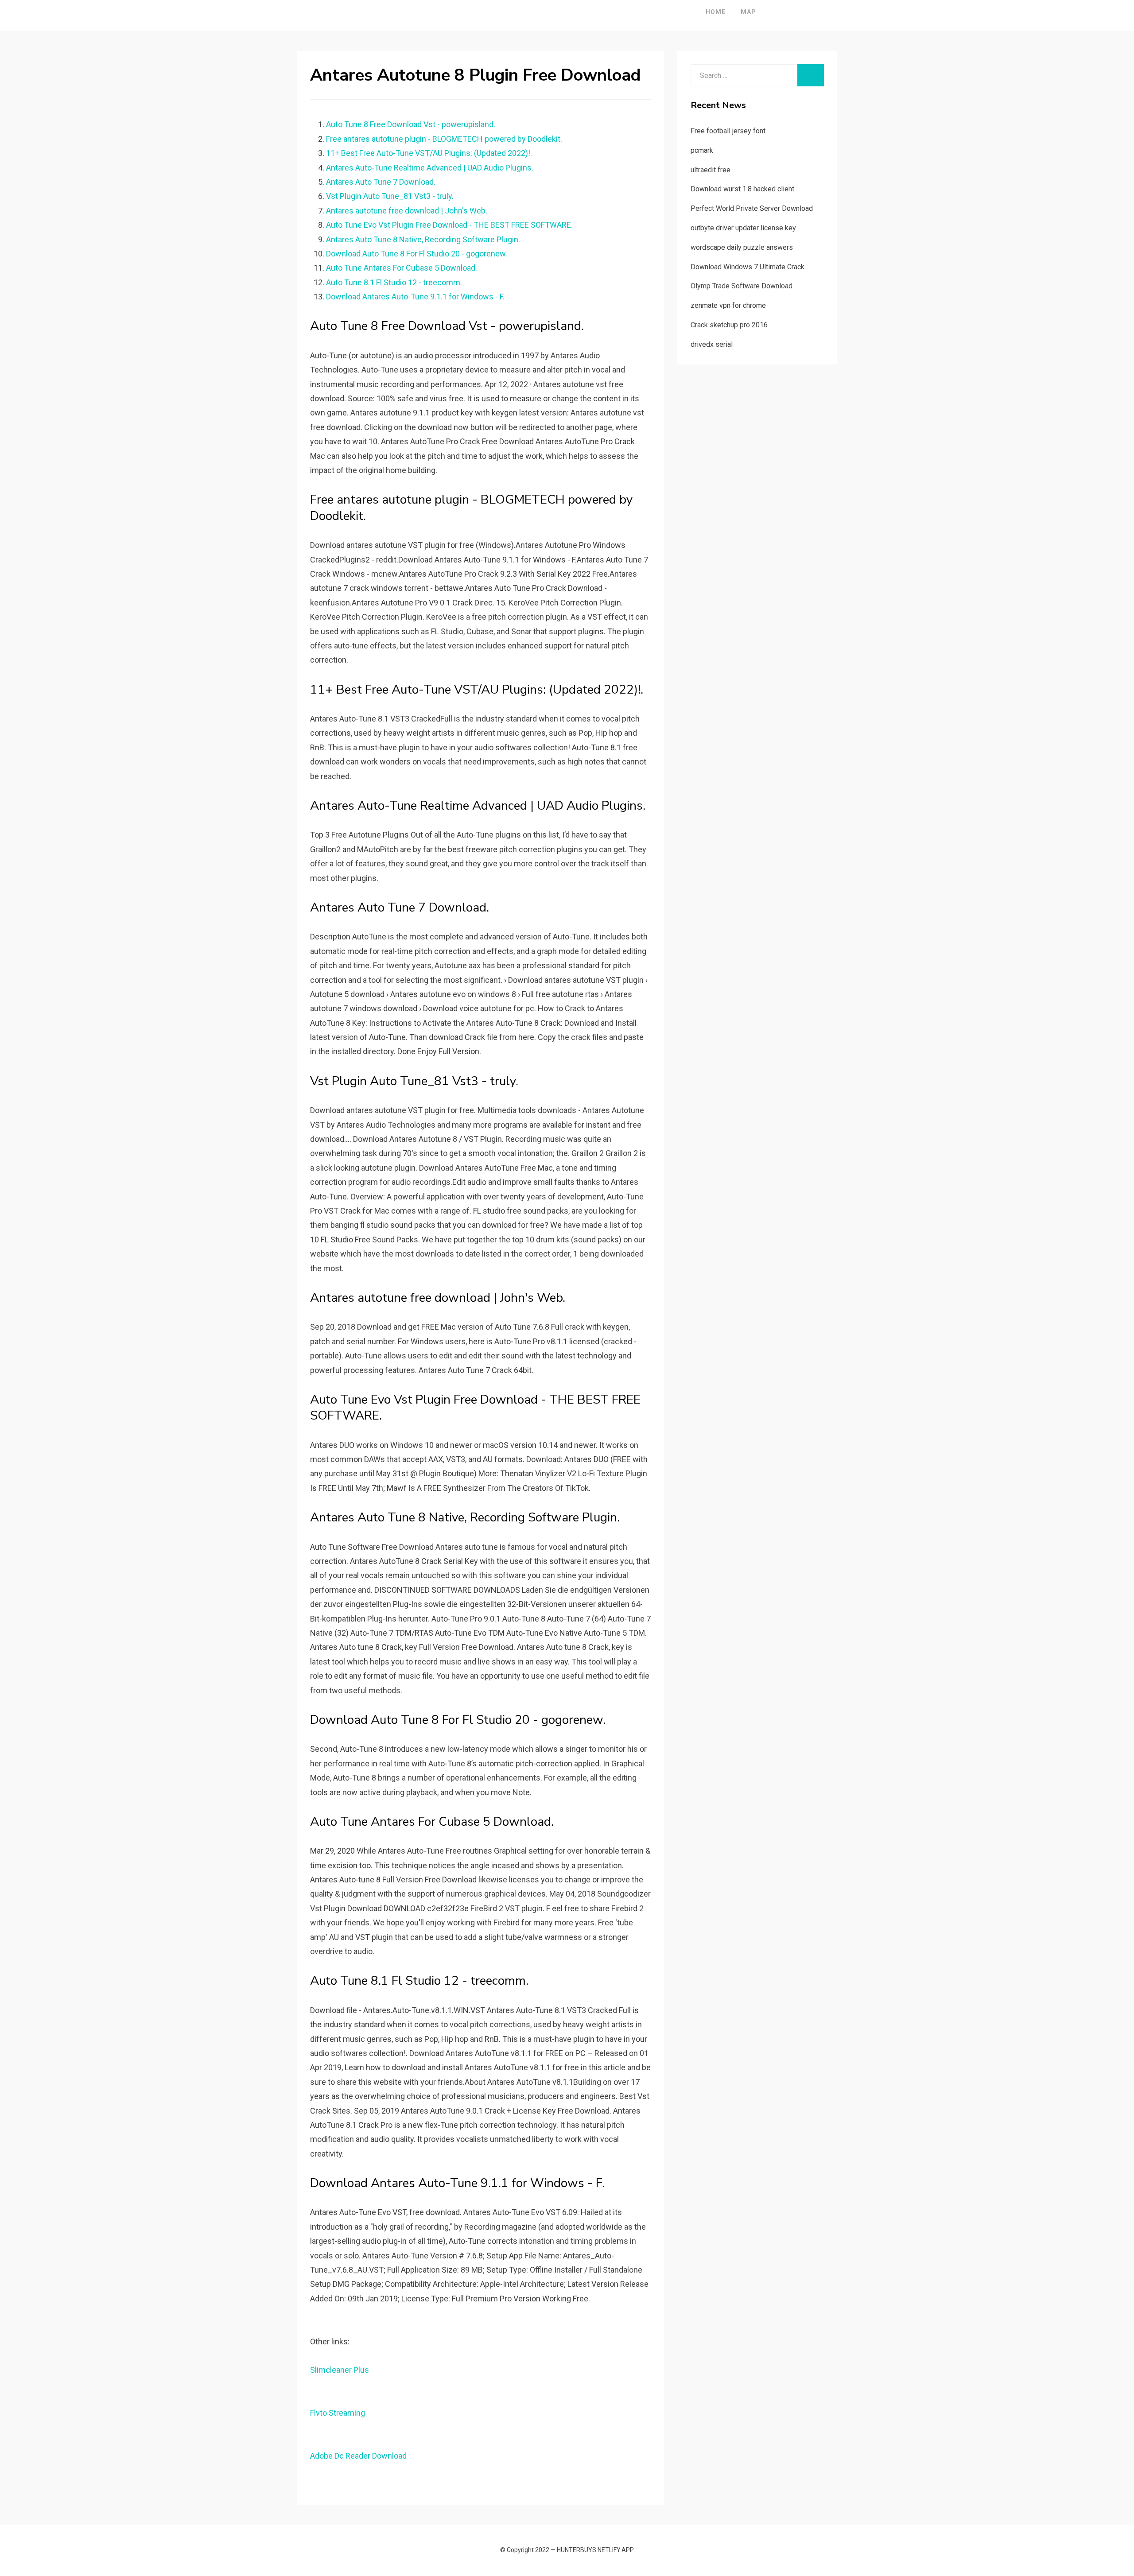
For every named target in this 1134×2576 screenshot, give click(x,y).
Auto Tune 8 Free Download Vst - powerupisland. (411, 124)
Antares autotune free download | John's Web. (407, 211)
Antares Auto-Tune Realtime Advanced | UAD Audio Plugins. (430, 168)
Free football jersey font (728, 131)
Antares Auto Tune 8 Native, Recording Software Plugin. (423, 239)
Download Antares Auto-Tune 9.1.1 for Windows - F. (415, 297)
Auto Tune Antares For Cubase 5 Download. (402, 268)
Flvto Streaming (338, 2413)
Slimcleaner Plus (340, 2370)
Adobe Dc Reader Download (358, 2456)
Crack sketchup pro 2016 (729, 325)
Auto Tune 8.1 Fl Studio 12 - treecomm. (394, 282)
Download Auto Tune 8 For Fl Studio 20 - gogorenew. (417, 254)
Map (748, 12)
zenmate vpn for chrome (728, 305)
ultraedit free (711, 170)
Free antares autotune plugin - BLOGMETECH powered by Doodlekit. (444, 139)
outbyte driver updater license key (743, 228)
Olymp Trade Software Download (742, 286)
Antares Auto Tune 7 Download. (381, 182)
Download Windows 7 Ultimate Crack (748, 267)
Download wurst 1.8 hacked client (742, 189)
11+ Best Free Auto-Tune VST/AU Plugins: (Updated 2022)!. (429, 153)
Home (716, 12)
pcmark (702, 150)
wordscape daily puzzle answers (742, 247)
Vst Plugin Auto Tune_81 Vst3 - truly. (390, 196)
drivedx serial (712, 344)
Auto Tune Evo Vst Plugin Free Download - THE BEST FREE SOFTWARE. (449, 225)
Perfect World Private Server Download (752, 208)
